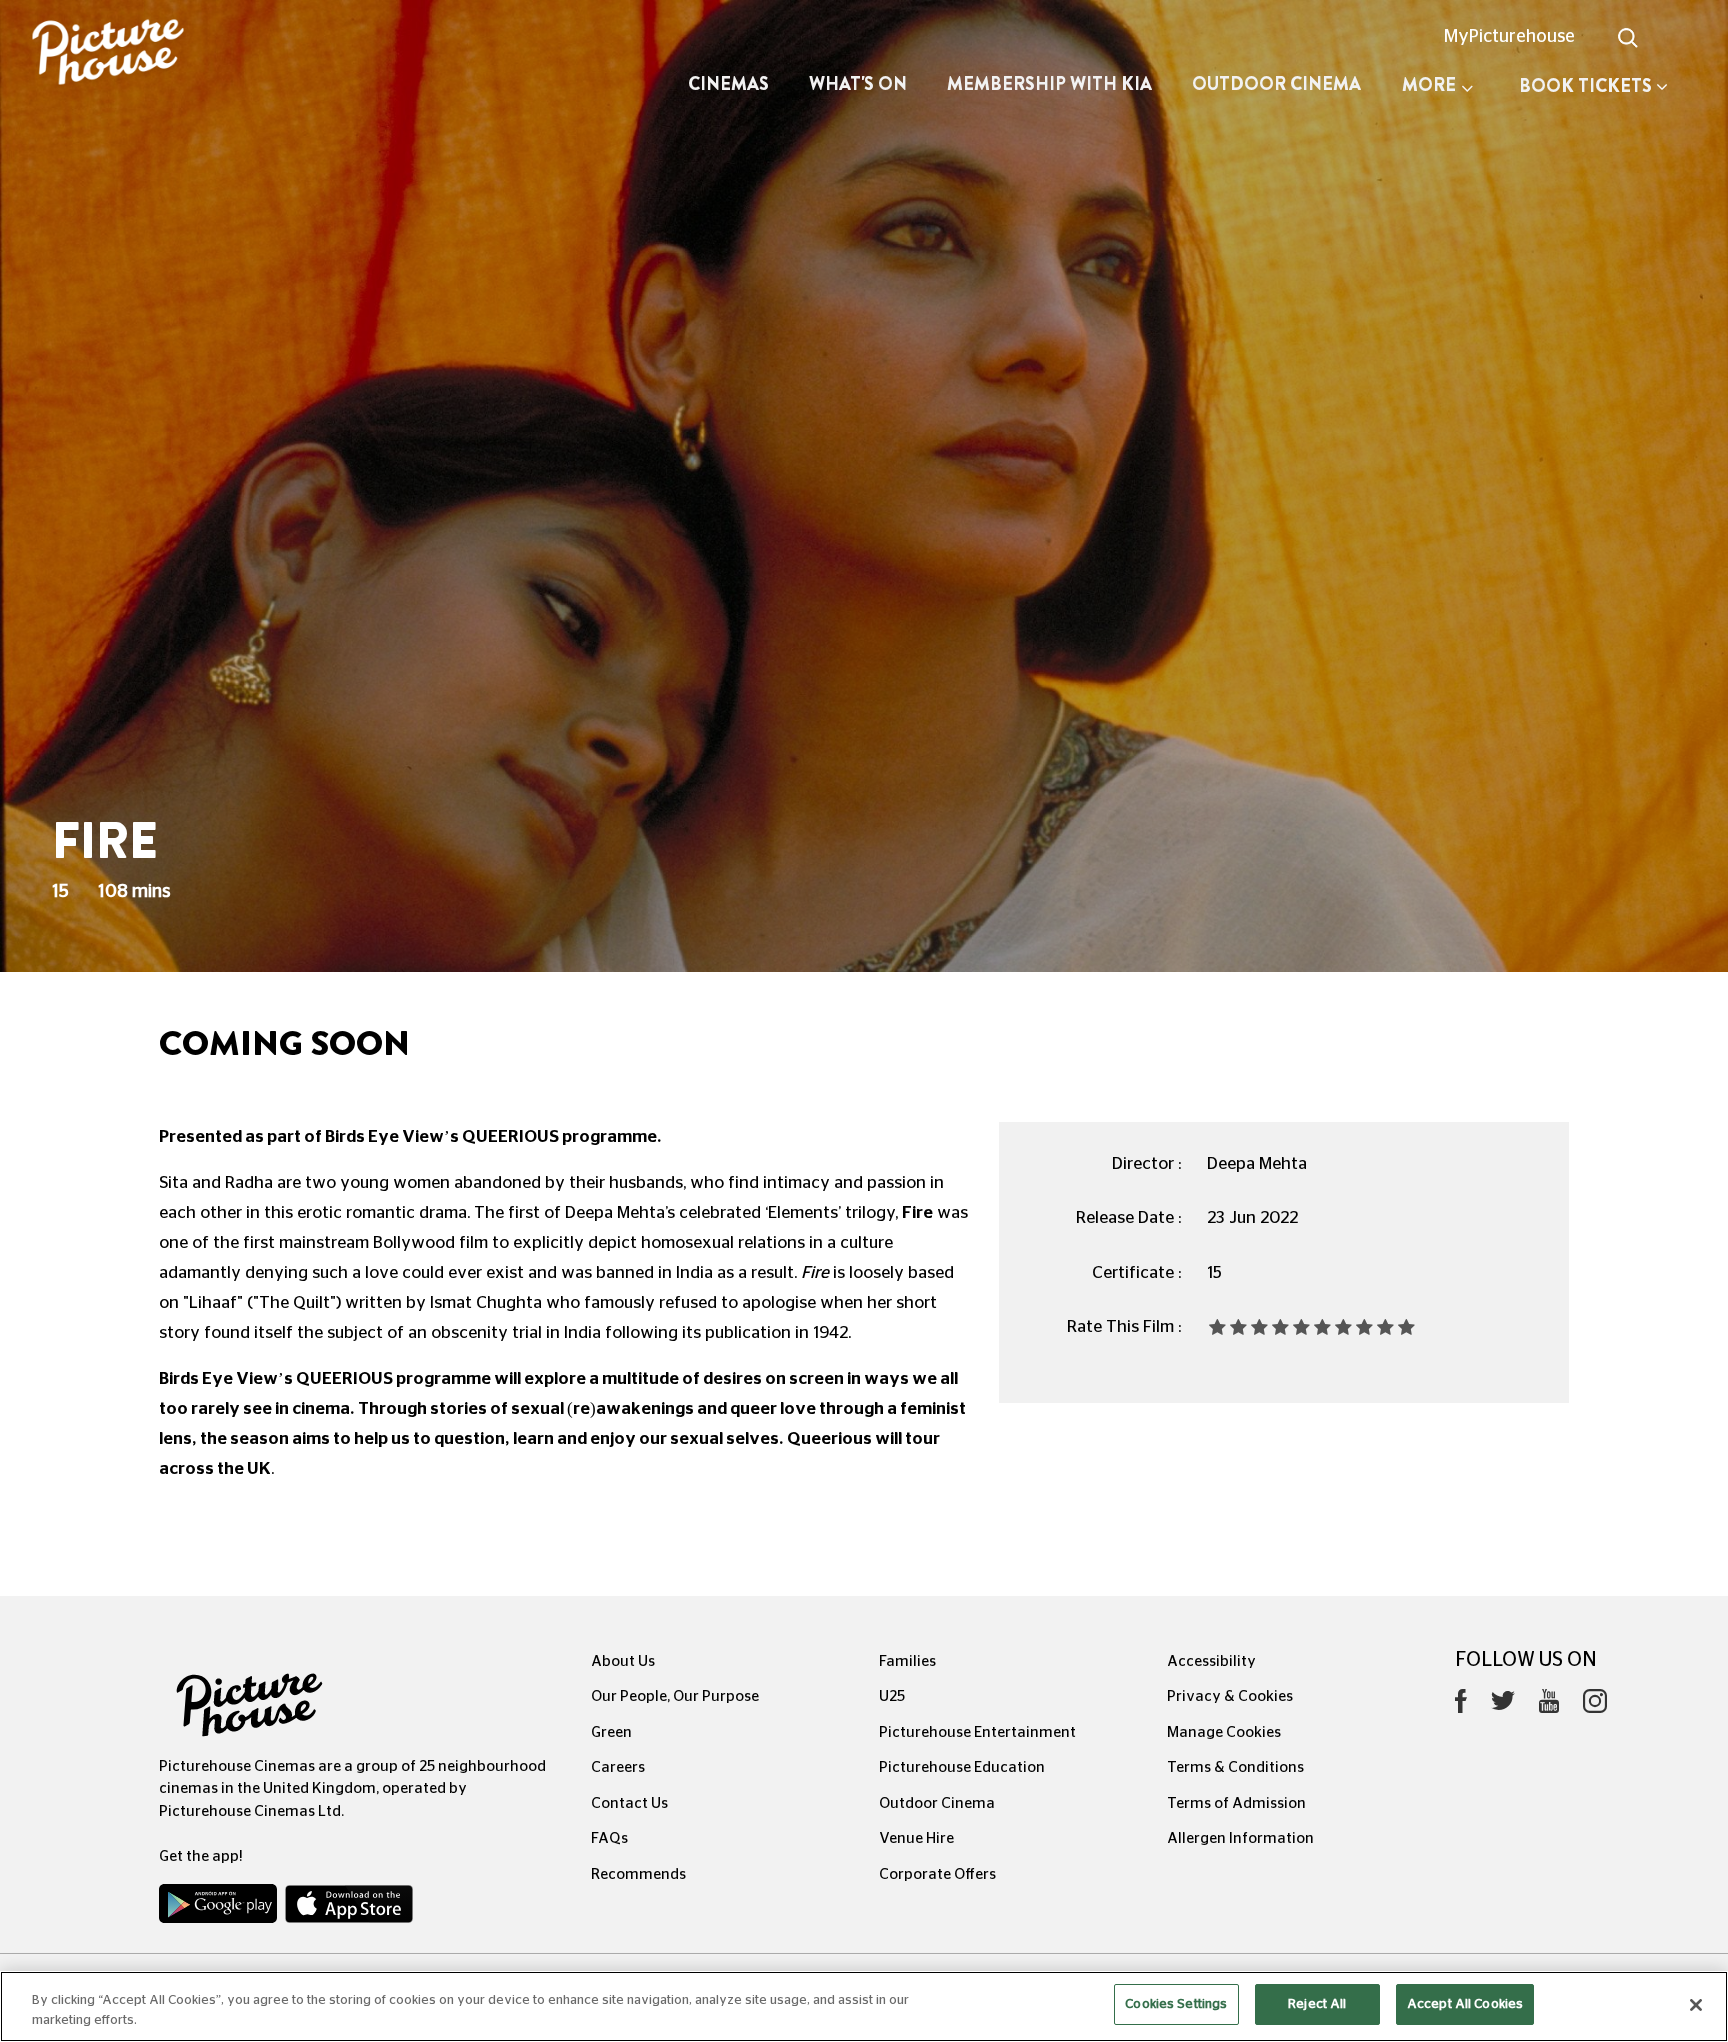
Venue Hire (916, 1838)
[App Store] (349, 1908)
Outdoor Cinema (1276, 84)
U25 (892, 1696)
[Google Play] (220, 1908)
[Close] (1696, 2005)
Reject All (1317, 2004)
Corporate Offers (937, 1874)
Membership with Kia (1049, 84)
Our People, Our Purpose (675, 1696)
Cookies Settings (1176, 2004)
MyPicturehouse (1509, 37)
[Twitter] (1503, 1706)
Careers (618, 1767)
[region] (864, 2006)
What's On (858, 84)
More (1429, 85)
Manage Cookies (1224, 1732)
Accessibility (1211, 1661)
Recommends (638, 1874)
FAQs (609, 1838)
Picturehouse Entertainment (977, 1732)
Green (611, 1732)
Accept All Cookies (1465, 2004)
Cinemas (728, 84)
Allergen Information (1240, 1838)
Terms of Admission (1236, 1803)
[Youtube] (1549, 1706)
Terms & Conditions (1235, 1767)
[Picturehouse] (144, 54)
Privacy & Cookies (1230, 1696)
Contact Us (629, 1803)
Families (907, 1661)
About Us (623, 1661)
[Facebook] (1461, 1706)
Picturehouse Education (962, 1767)
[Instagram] (1595, 1706)
